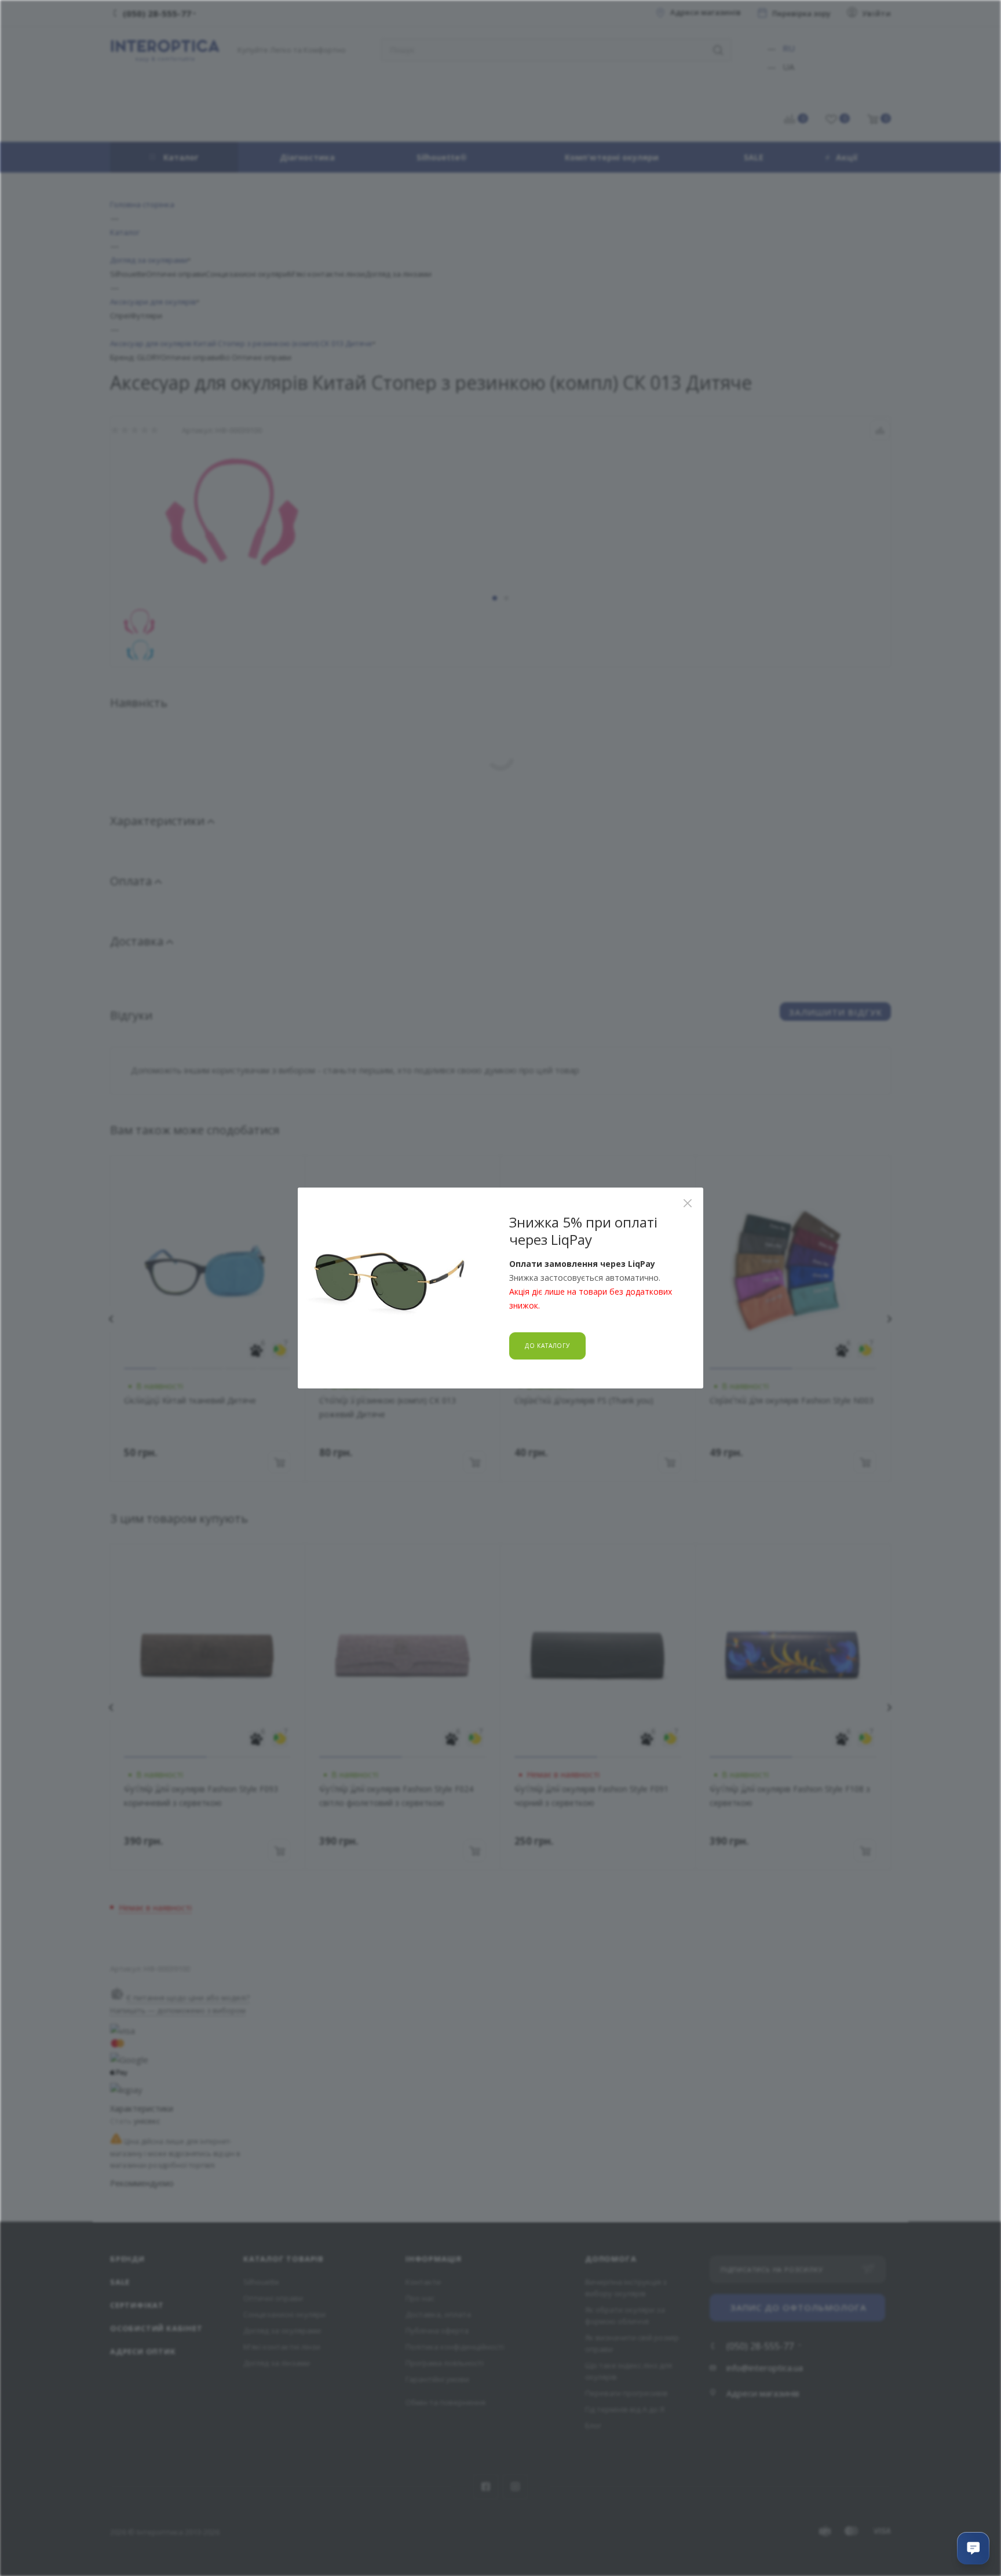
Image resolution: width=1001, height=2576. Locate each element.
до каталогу (547, 1346)
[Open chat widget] (973, 2548)
